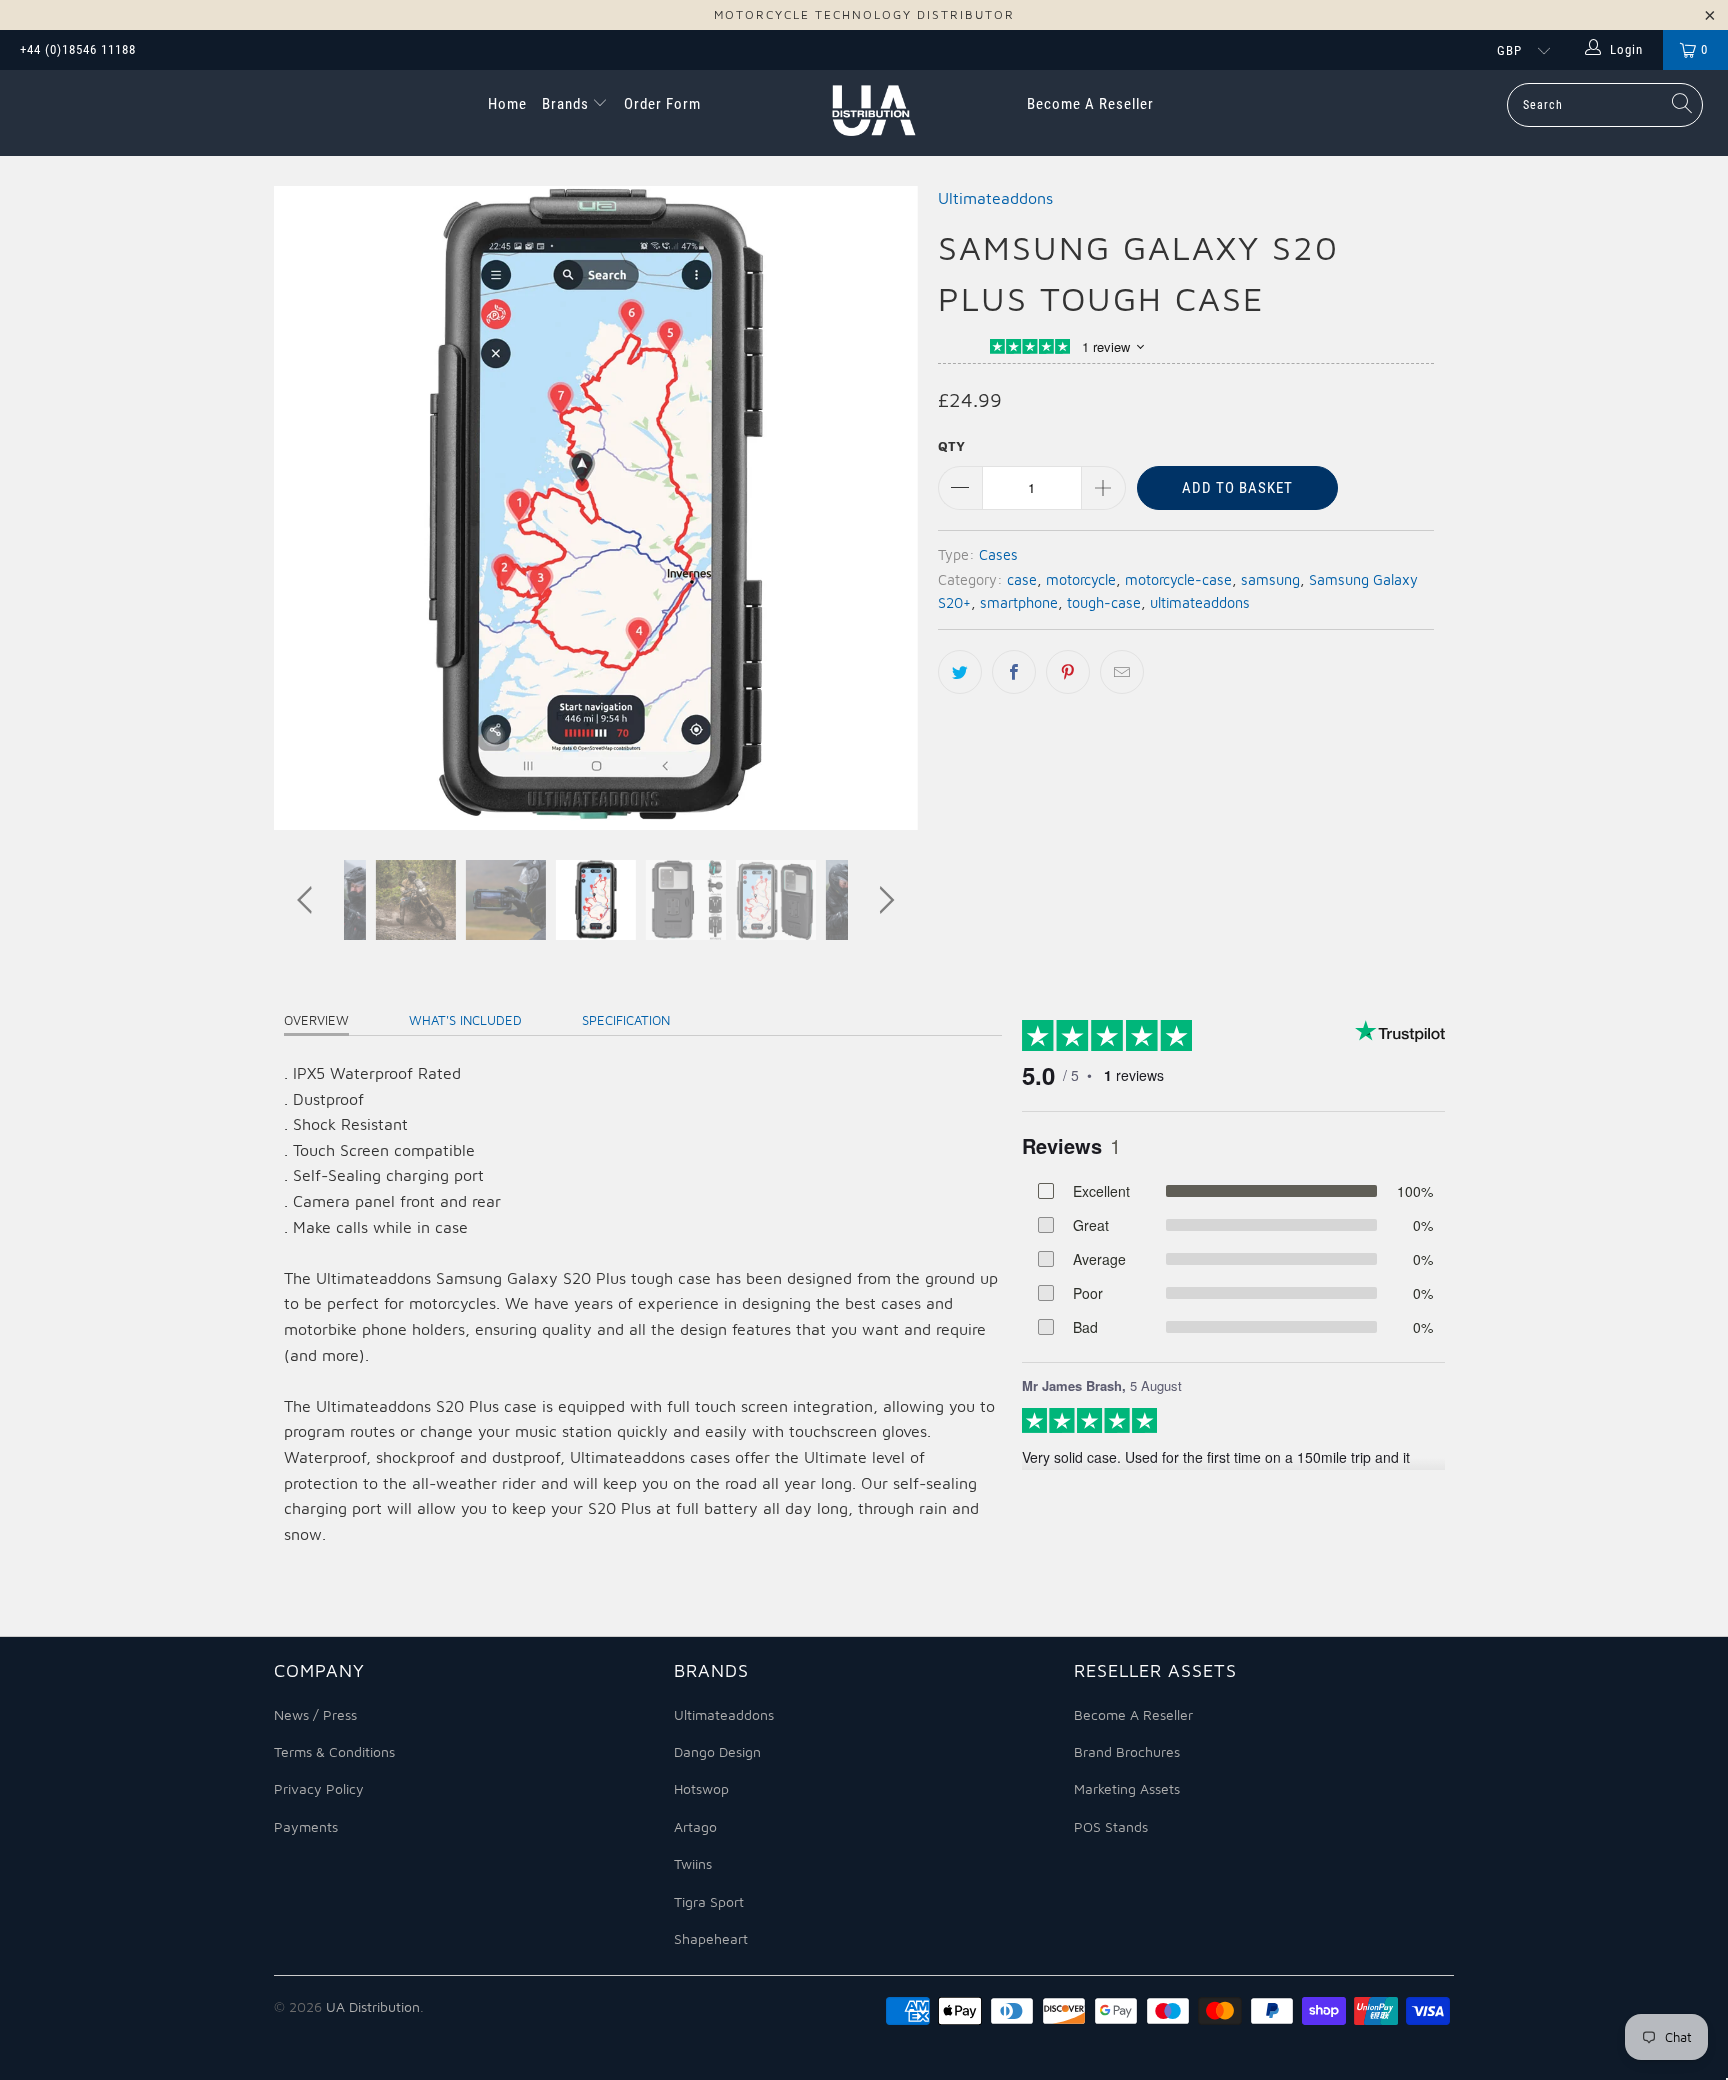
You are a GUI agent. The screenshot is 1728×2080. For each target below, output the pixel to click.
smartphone (1019, 602)
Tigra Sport (709, 1901)
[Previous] (308, 508)
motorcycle (1081, 579)
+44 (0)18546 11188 (78, 49)
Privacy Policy (319, 1788)
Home (507, 104)
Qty (951, 446)
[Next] (883, 508)
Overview (316, 1020)
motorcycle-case (1178, 579)
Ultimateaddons (995, 198)
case (1022, 579)
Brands (567, 104)
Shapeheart (711, 1938)
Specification (626, 1020)
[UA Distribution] (874, 113)
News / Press (315, 1714)
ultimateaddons (1200, 602)
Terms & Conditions (334, 1751)
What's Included (465, 1020)
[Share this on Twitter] (960, 672)
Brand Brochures (1127, 1751)
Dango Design (717, 1751)
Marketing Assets (1127, 1788)
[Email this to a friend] (1122, 672)
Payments (306, 1826)
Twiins (693, 1863)
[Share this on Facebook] (1014, 672)
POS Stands (1111, 1826)
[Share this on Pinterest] (1068, 672)
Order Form (662, 104)
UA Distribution (373, 2006)
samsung (1270, 579)
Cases (998, 554)
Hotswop (701, 1788)
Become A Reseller (1090, 104)
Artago (695, 1826)
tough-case (1104, 602)
